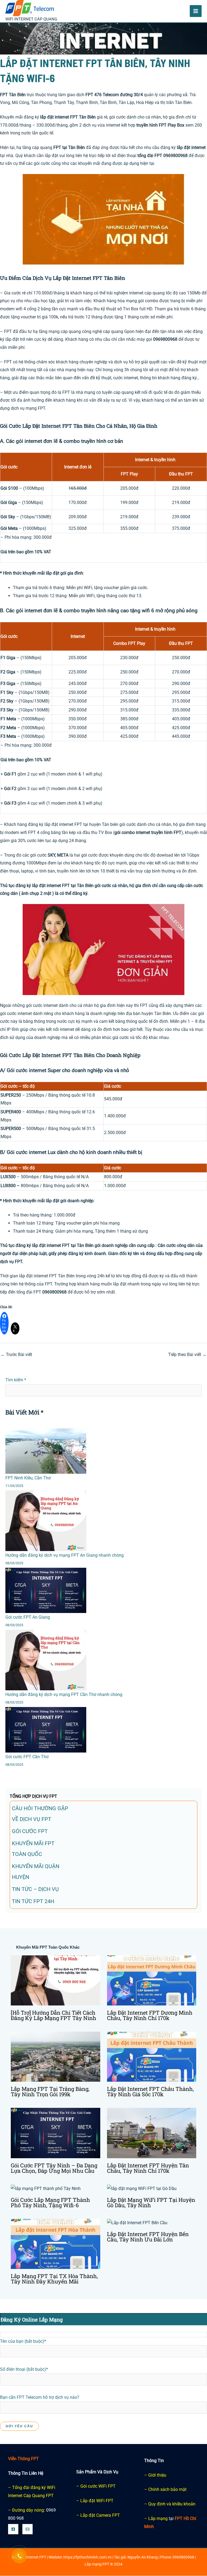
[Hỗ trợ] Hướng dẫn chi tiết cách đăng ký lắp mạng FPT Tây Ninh (54, 2015)
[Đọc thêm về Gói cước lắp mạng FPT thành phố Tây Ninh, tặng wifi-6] (46, 2188)
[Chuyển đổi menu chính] (196, 11)
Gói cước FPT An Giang (28, 1617)
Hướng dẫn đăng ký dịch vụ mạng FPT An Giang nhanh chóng (65, 1555)
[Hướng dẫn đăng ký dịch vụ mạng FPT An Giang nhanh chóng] (46, 1521)
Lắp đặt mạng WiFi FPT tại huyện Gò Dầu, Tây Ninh (151, 2202)
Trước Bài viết (16, 1355)
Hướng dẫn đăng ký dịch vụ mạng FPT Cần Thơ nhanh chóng (64, 1694)
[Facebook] (13, 2529)
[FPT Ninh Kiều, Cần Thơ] (46, 1451)
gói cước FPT (30, 1831)
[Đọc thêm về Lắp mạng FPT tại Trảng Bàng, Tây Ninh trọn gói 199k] (56, 2057)
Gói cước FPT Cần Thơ (27, 1757)
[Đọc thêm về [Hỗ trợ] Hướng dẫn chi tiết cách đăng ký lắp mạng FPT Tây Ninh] (56, 1980)
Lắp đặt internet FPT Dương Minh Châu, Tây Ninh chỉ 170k (150, 2015)
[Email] (27, 2529)
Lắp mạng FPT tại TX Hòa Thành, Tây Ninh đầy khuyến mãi (54, 2279)
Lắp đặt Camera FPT (100, 2515)
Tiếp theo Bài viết (187, 1355)
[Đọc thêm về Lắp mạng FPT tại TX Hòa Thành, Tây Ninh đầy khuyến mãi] (56, 2243)
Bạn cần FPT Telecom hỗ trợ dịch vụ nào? (40, 2397)
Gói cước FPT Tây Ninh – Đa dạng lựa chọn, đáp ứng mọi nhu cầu (54, 2168)
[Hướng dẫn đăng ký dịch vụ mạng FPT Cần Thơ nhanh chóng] (46, 1660)
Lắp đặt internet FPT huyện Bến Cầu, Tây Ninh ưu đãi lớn (148, 2237)
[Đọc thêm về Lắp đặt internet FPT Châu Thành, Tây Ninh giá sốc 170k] (152, 2057)
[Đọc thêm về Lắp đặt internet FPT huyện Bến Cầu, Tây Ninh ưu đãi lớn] (137, 2223)
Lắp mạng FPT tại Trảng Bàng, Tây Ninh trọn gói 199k (50, 2092)
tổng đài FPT (150, 156)
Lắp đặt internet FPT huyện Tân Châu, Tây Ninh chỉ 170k (148, 2168)
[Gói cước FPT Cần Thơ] (46, 1730)
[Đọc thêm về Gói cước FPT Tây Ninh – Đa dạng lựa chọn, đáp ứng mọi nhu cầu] (56, 2133)
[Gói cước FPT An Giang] (46, 1591)
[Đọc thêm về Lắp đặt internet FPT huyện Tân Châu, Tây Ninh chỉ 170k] (152, 2133)
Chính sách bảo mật (167, 2489)
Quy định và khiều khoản (172, 2504)
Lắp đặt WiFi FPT (97, 2501)
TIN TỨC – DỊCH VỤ (35, 1889)
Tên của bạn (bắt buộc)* (23, 2341)
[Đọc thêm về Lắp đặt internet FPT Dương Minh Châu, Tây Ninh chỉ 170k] (152, 1980)
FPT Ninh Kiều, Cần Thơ (28, 1478)
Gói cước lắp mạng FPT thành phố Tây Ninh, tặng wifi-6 (50, 2202)
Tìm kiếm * (16, 1380)
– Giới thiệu (155, 2475)
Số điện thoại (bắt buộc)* (24, 2369)
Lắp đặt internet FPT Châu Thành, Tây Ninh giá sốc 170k (150, 2092)
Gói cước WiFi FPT (98, 2486)
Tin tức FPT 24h (33, 1901)
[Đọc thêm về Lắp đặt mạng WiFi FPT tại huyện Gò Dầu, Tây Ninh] (142, 2188)
